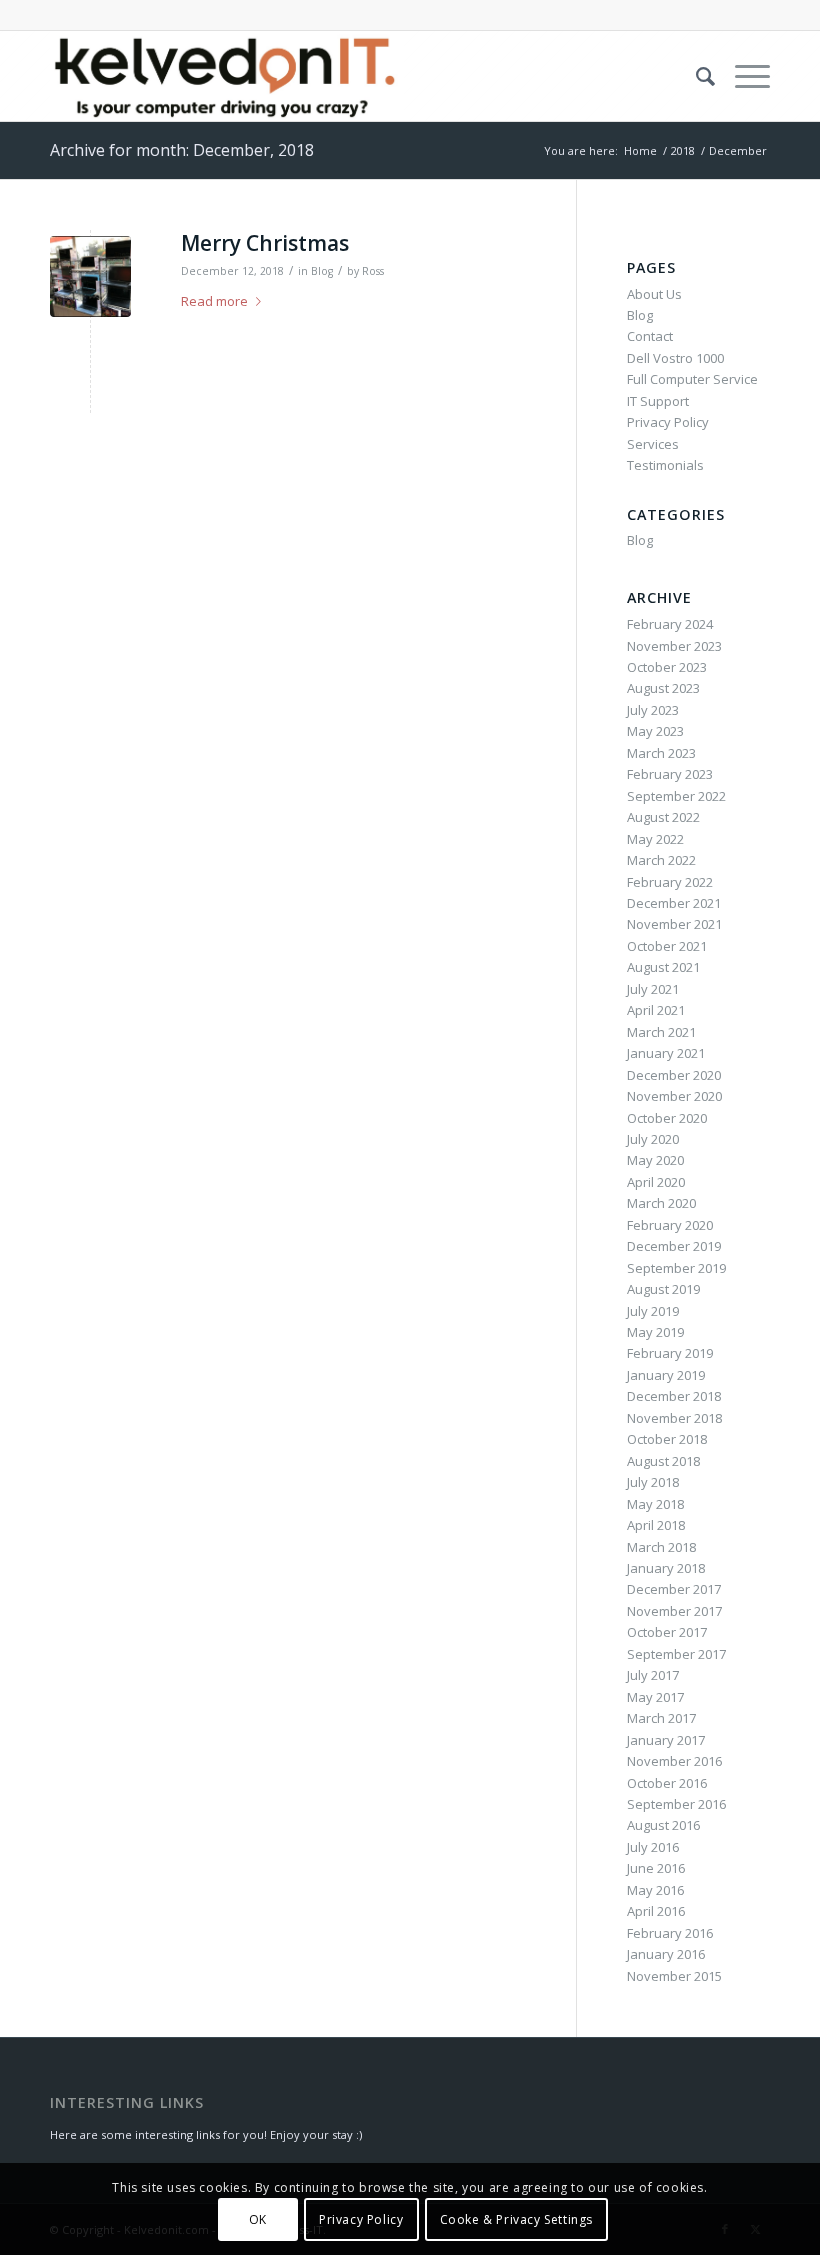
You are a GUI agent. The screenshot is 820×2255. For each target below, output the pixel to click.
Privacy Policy (668, 422)
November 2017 (674, 1611)
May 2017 (655, 1697)
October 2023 (667, 667)
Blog (322, 271)
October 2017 (667, 1632)
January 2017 (666, 1740)
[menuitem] (695, 76)
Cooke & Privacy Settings (516, 2219)
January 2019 (666, 1375)
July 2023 (653, 710)
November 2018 (674, 1418)
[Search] (695, 76)
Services (653, 444)
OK (258, 2219)
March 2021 (661, 1032)
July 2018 (653, 1482)
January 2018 (666, 1568)
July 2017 (653, 1675)
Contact (650, 336)
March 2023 (661, 753)
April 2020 (656, 1182)
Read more (214, 301)
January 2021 (666, 1053)
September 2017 (676, 1654)
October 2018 (667, 1439)
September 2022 (676, 796)
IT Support (658, 401)
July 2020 (653, 1139)
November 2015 (674, 1976)
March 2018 (661, 1547)
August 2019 (663, 1289)
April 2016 (656, 1911)
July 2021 (653, 989)
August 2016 (663, 1825)
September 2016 (676, 1804)
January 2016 (666, 1954)
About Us (654, 294)
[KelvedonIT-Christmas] (90, 276)
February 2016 (670, 1933)
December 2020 (674, 1075)
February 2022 (670, 882)
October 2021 (667, 946)
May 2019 (655, 1332)
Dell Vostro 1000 (675, 358)
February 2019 (670, 1353)
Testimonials (665, 465)
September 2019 (676, 1268)
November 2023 (674, 646)
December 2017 (674, 1589)
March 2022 (661, 860)
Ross (373, 271)
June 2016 (656, 1868)
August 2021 (663, 967)
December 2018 (674, 1396)
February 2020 (670, 1225)
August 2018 (663, 1461)
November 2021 (674, 924)
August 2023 (663, 688)
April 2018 (656, 1525)
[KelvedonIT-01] (227, 76)
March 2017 (661, 1718)
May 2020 (655, 1160)
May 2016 (655, 1890)
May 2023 (655, 731)
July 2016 (653, 1847)
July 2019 (653, 1311)
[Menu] (742, 76)
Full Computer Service (692, 379)
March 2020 (661, 1203)
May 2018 (655, 1504)
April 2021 (656, 1010)
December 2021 (674, 903)
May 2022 (655, 839)
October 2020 (667, 1118)
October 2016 (667, 1783)
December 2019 (674, 1246)
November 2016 (674, 1761)
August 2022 (663, 817)
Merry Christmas (265, 243)
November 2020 (674, 1096)
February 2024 (670, 624)
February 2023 (670, 774)
